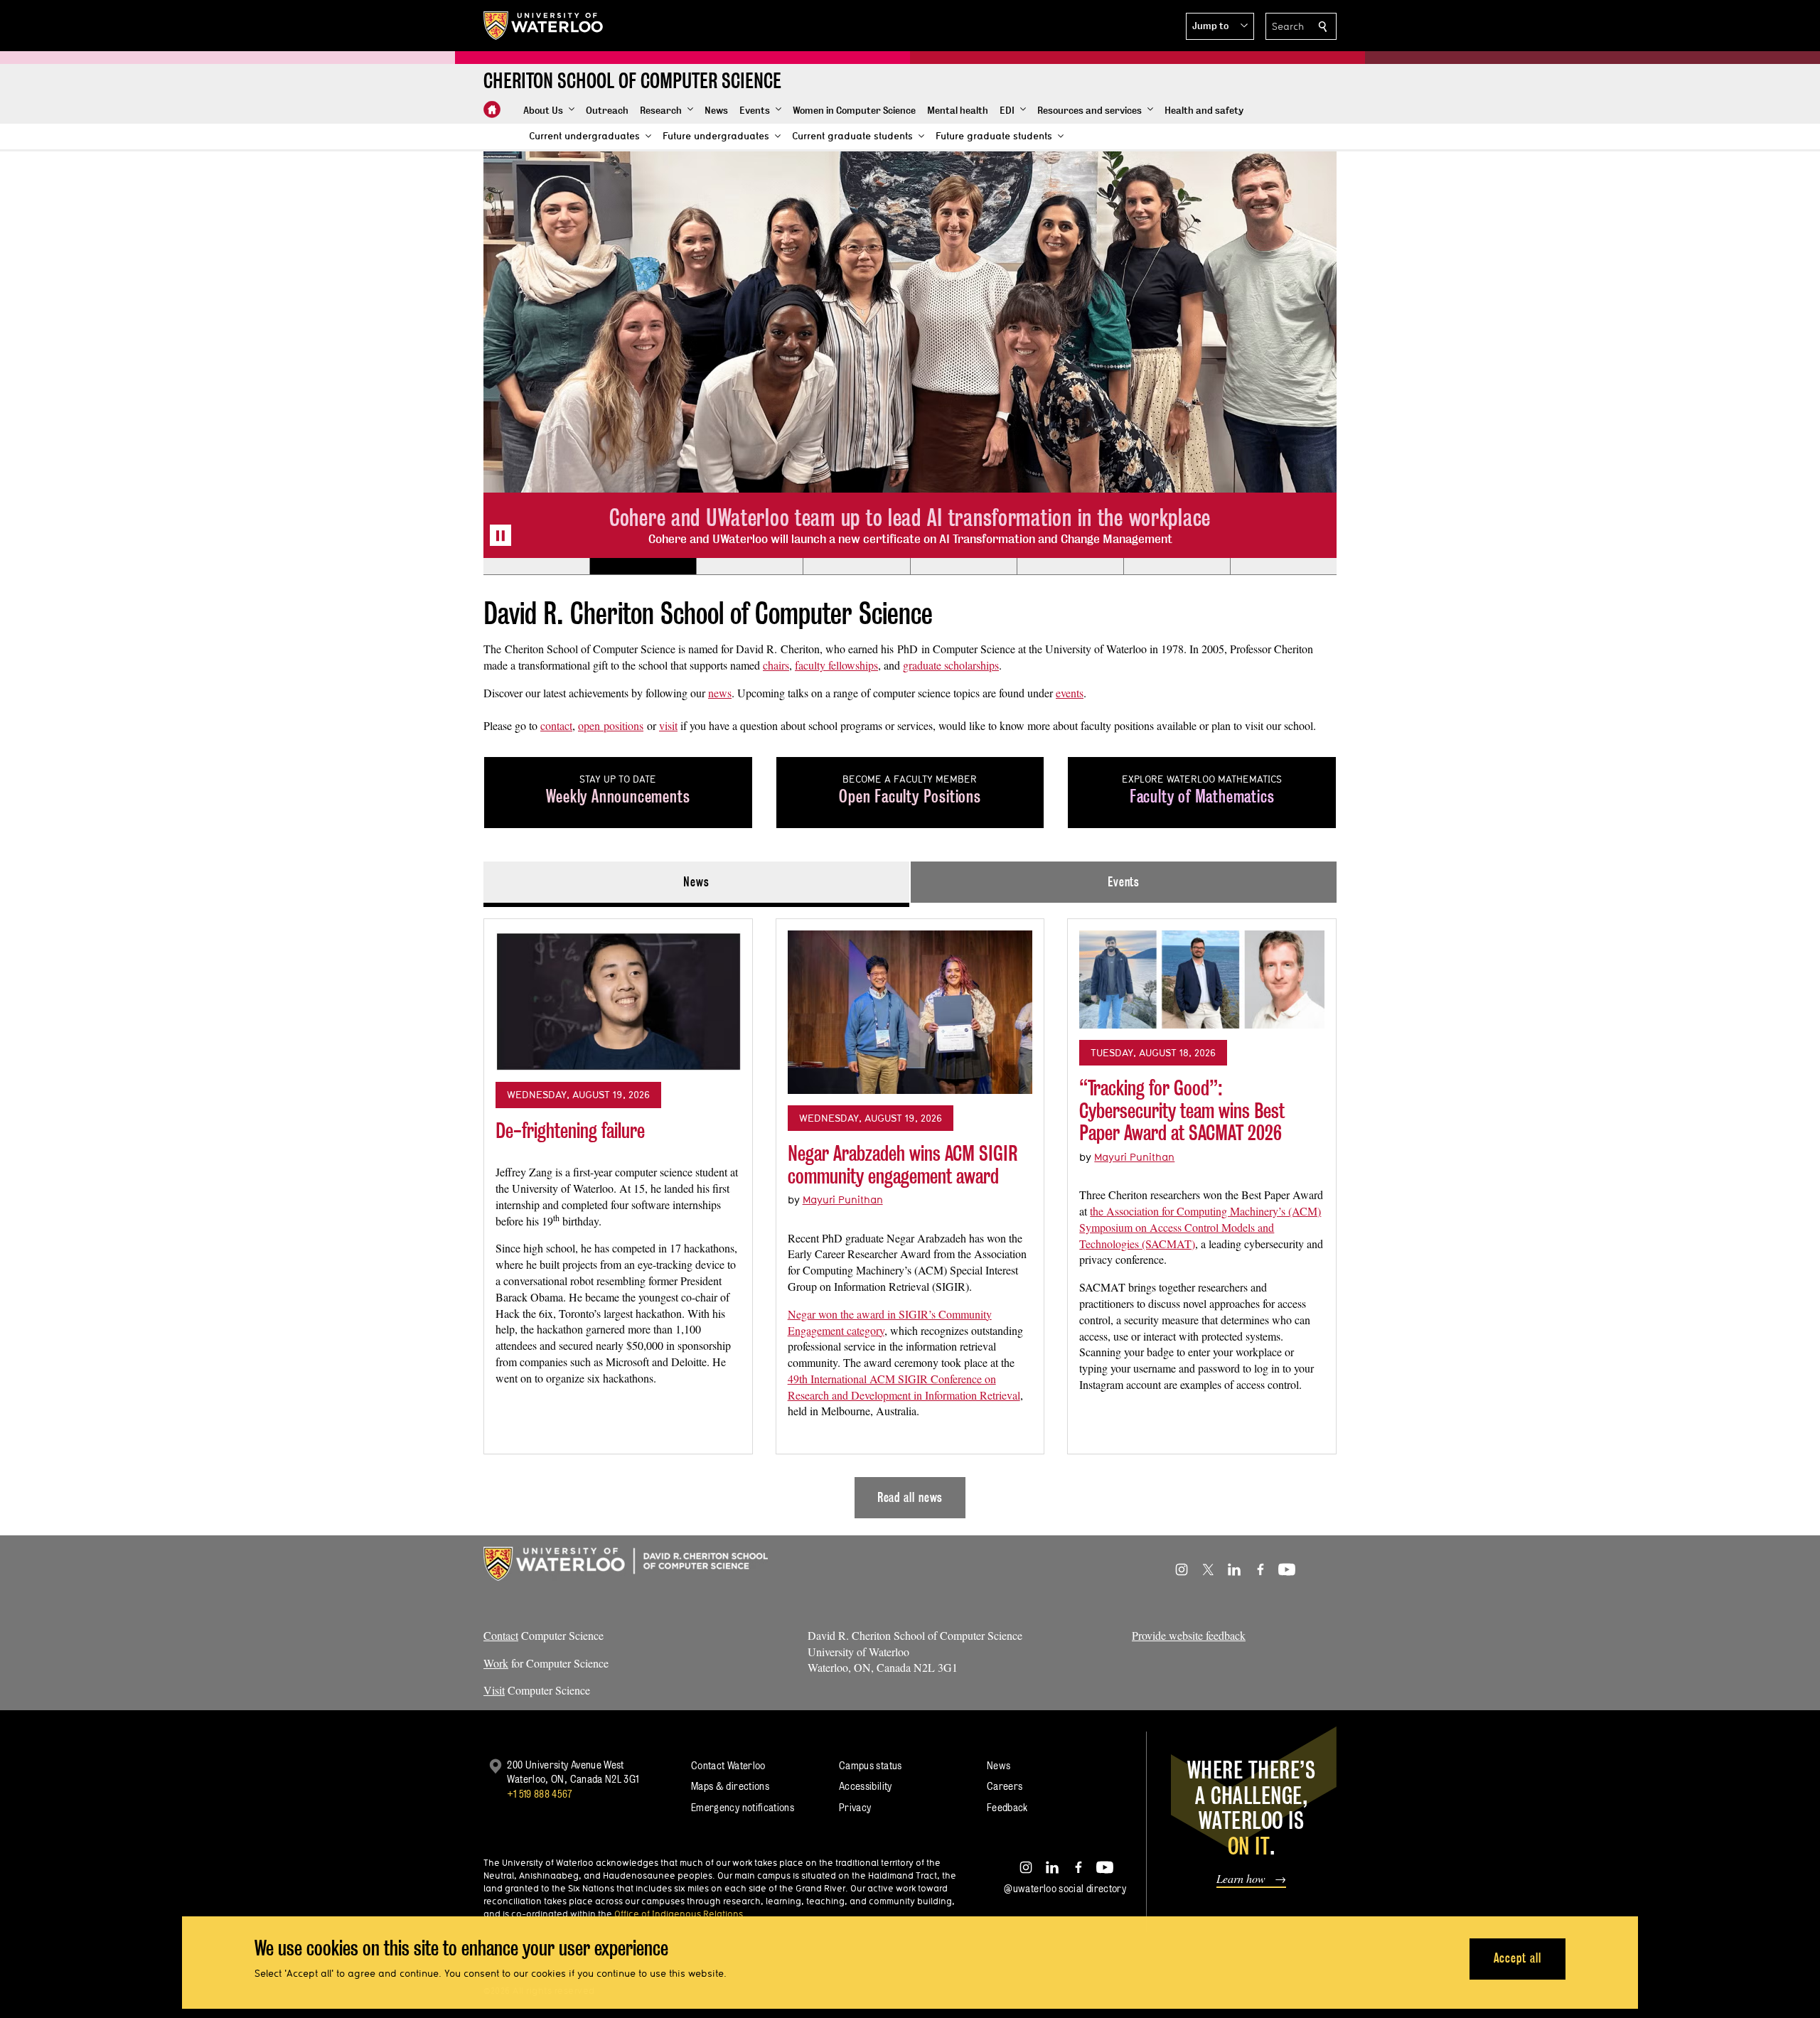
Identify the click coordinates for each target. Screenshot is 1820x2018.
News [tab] (696, 882)
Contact (501, 1635)
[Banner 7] (1177, 567)
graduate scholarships (951, 665)
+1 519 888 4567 (540, 1794)
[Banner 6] (1070, 567)
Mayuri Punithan (843, 1199)
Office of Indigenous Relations (679, 1914)
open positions (611, 725)
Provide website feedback (1189, 1635)
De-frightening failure (570, 1131)
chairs (776, 665)
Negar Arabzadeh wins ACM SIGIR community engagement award (903, 1165)
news (720, 693)
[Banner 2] (643, 567)
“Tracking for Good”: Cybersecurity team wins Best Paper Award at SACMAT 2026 (1182, 1110)
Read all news (910, 1497)
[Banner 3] (749, 567)
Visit (494, 1690)
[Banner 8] (1283, 567)
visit (668, 725)
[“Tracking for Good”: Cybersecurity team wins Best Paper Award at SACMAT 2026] (1202, 980)
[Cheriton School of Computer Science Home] (492, 109)
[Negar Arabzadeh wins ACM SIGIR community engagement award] (910, 1012)
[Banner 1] (536, 567)
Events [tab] (1124, 882)
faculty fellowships (836, 665)
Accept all (1517, 1958)
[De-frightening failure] (618, 1000)
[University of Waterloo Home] (544, 26)
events (1070, 693)
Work (496, 1663)
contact (556, 725)
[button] (1220, 26)
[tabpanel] (910, 1213)
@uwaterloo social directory (1065, 1888)
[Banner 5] (963, 567)
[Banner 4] (856, 567)
